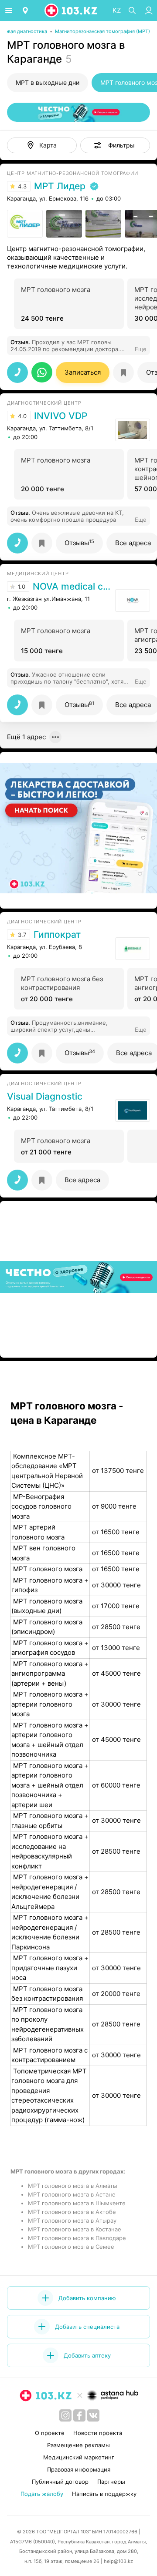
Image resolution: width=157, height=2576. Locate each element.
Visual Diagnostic (45, 1097)
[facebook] (79, 2415)
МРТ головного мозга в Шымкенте (77, 2203)
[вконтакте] (93, 2415)
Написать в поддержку (104, 2494)
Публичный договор (60, 2482)
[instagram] (65, 2415)
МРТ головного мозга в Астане (72, 2194)
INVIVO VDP (61, 416)
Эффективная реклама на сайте (53, 899)
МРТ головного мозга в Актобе (72, 2212)
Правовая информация (79, 2469)
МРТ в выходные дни (48, 82)
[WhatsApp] (42, 372)
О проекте (50, 2433)
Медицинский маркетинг (79, 2457)
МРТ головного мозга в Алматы (73, 2186)
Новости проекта (98, 2433)
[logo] (72, 10)
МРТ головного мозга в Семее (71, 2247)
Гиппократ (57, 935)
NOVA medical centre (72, 587)
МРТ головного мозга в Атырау (72, 2220)
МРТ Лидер (60, 186)
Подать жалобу (42, 2494)
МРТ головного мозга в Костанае (75, 2229)
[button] (115, 145)
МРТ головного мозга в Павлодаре (77, 2238)
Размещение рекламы (78, 2445)
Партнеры (111, 2482)
